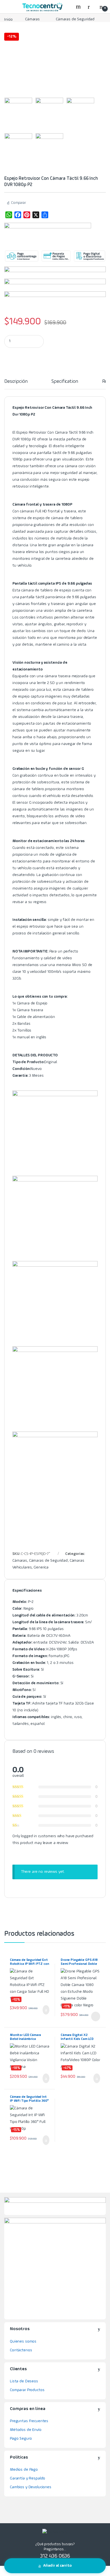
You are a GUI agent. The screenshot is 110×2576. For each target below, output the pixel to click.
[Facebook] (18, 215)
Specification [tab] (65, 381)
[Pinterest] (27, 215)
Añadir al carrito (57, 2566)
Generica (41, 1567)
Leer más (96, 2016)
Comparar (18, 203)
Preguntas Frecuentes (29, 2421)
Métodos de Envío (26, 2430)
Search (79, 6)
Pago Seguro (21, 2439)
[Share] (45, 215)
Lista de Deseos (24, 2381)
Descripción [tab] (16, 381)
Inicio (8, 19)
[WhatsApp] (9, 215)
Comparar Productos (27, 2390)
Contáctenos (21, 2350)
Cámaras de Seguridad (75, 19)
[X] (36, 215)
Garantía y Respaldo (27, 2478)
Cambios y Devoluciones (31, 2487)
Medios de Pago (24, 2470)
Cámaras (32, 19)
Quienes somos (23, 2341)
